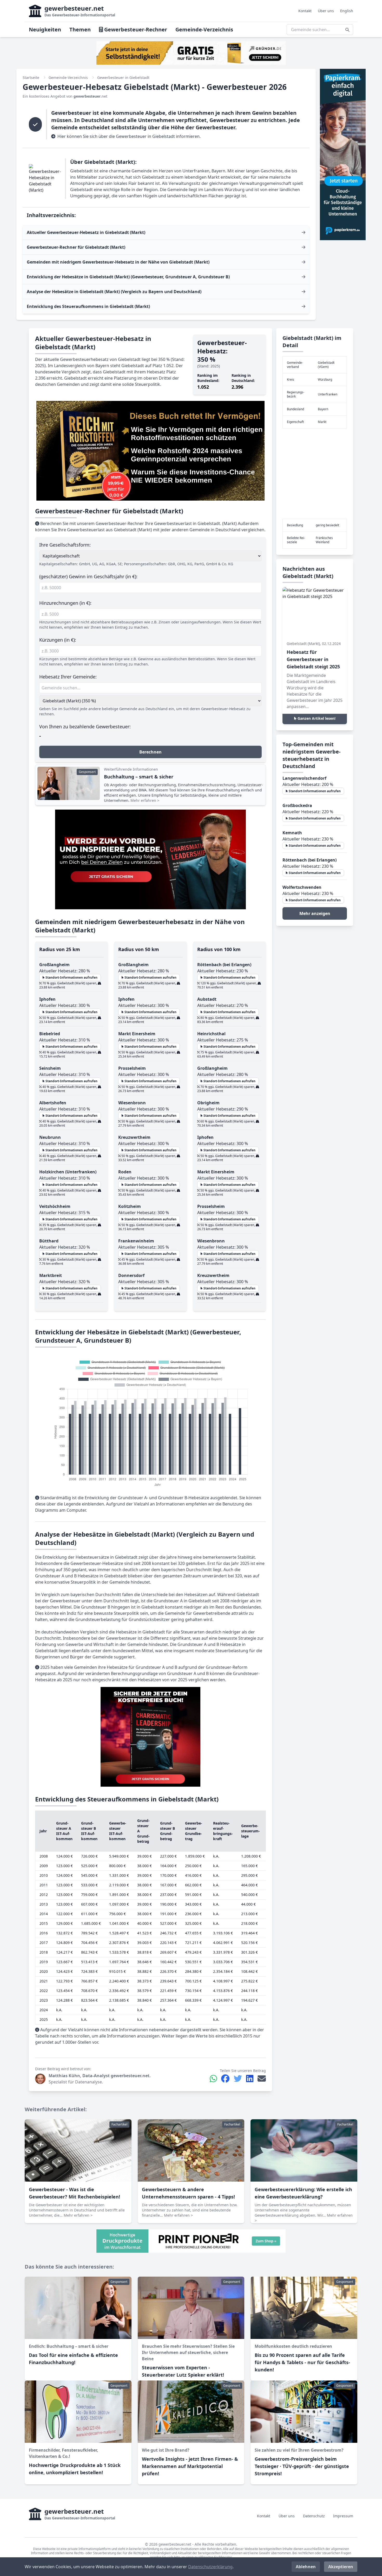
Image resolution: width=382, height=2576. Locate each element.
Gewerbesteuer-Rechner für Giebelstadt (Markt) (76, 247)
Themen (80, 29)
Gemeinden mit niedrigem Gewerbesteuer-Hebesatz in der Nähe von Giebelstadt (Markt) (118, 262)
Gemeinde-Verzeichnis (204, 29)
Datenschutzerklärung (210, 2567)
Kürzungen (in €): (58, 640)
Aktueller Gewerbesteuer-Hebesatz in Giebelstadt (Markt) (86, 232)
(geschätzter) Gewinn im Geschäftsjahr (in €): (88, 576)
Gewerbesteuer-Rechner (135, 29)
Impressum (343, 2516)
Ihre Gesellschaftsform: (65, 545)
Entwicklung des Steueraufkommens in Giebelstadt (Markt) (88, 306)
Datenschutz (314, 2516)
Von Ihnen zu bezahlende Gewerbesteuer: (85, 727)
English (347, 11)
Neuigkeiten (45, 29)
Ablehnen (306, 2567)
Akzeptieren (341, 2567)
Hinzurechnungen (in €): (65, 603)
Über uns (326, 11)
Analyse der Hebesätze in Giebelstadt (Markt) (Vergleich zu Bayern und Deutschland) (114, 292)
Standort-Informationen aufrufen (71, 977)
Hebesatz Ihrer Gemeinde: (68, 677)
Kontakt (305, 11)
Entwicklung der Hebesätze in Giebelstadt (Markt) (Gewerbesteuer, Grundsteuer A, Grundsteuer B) (128, 277)
